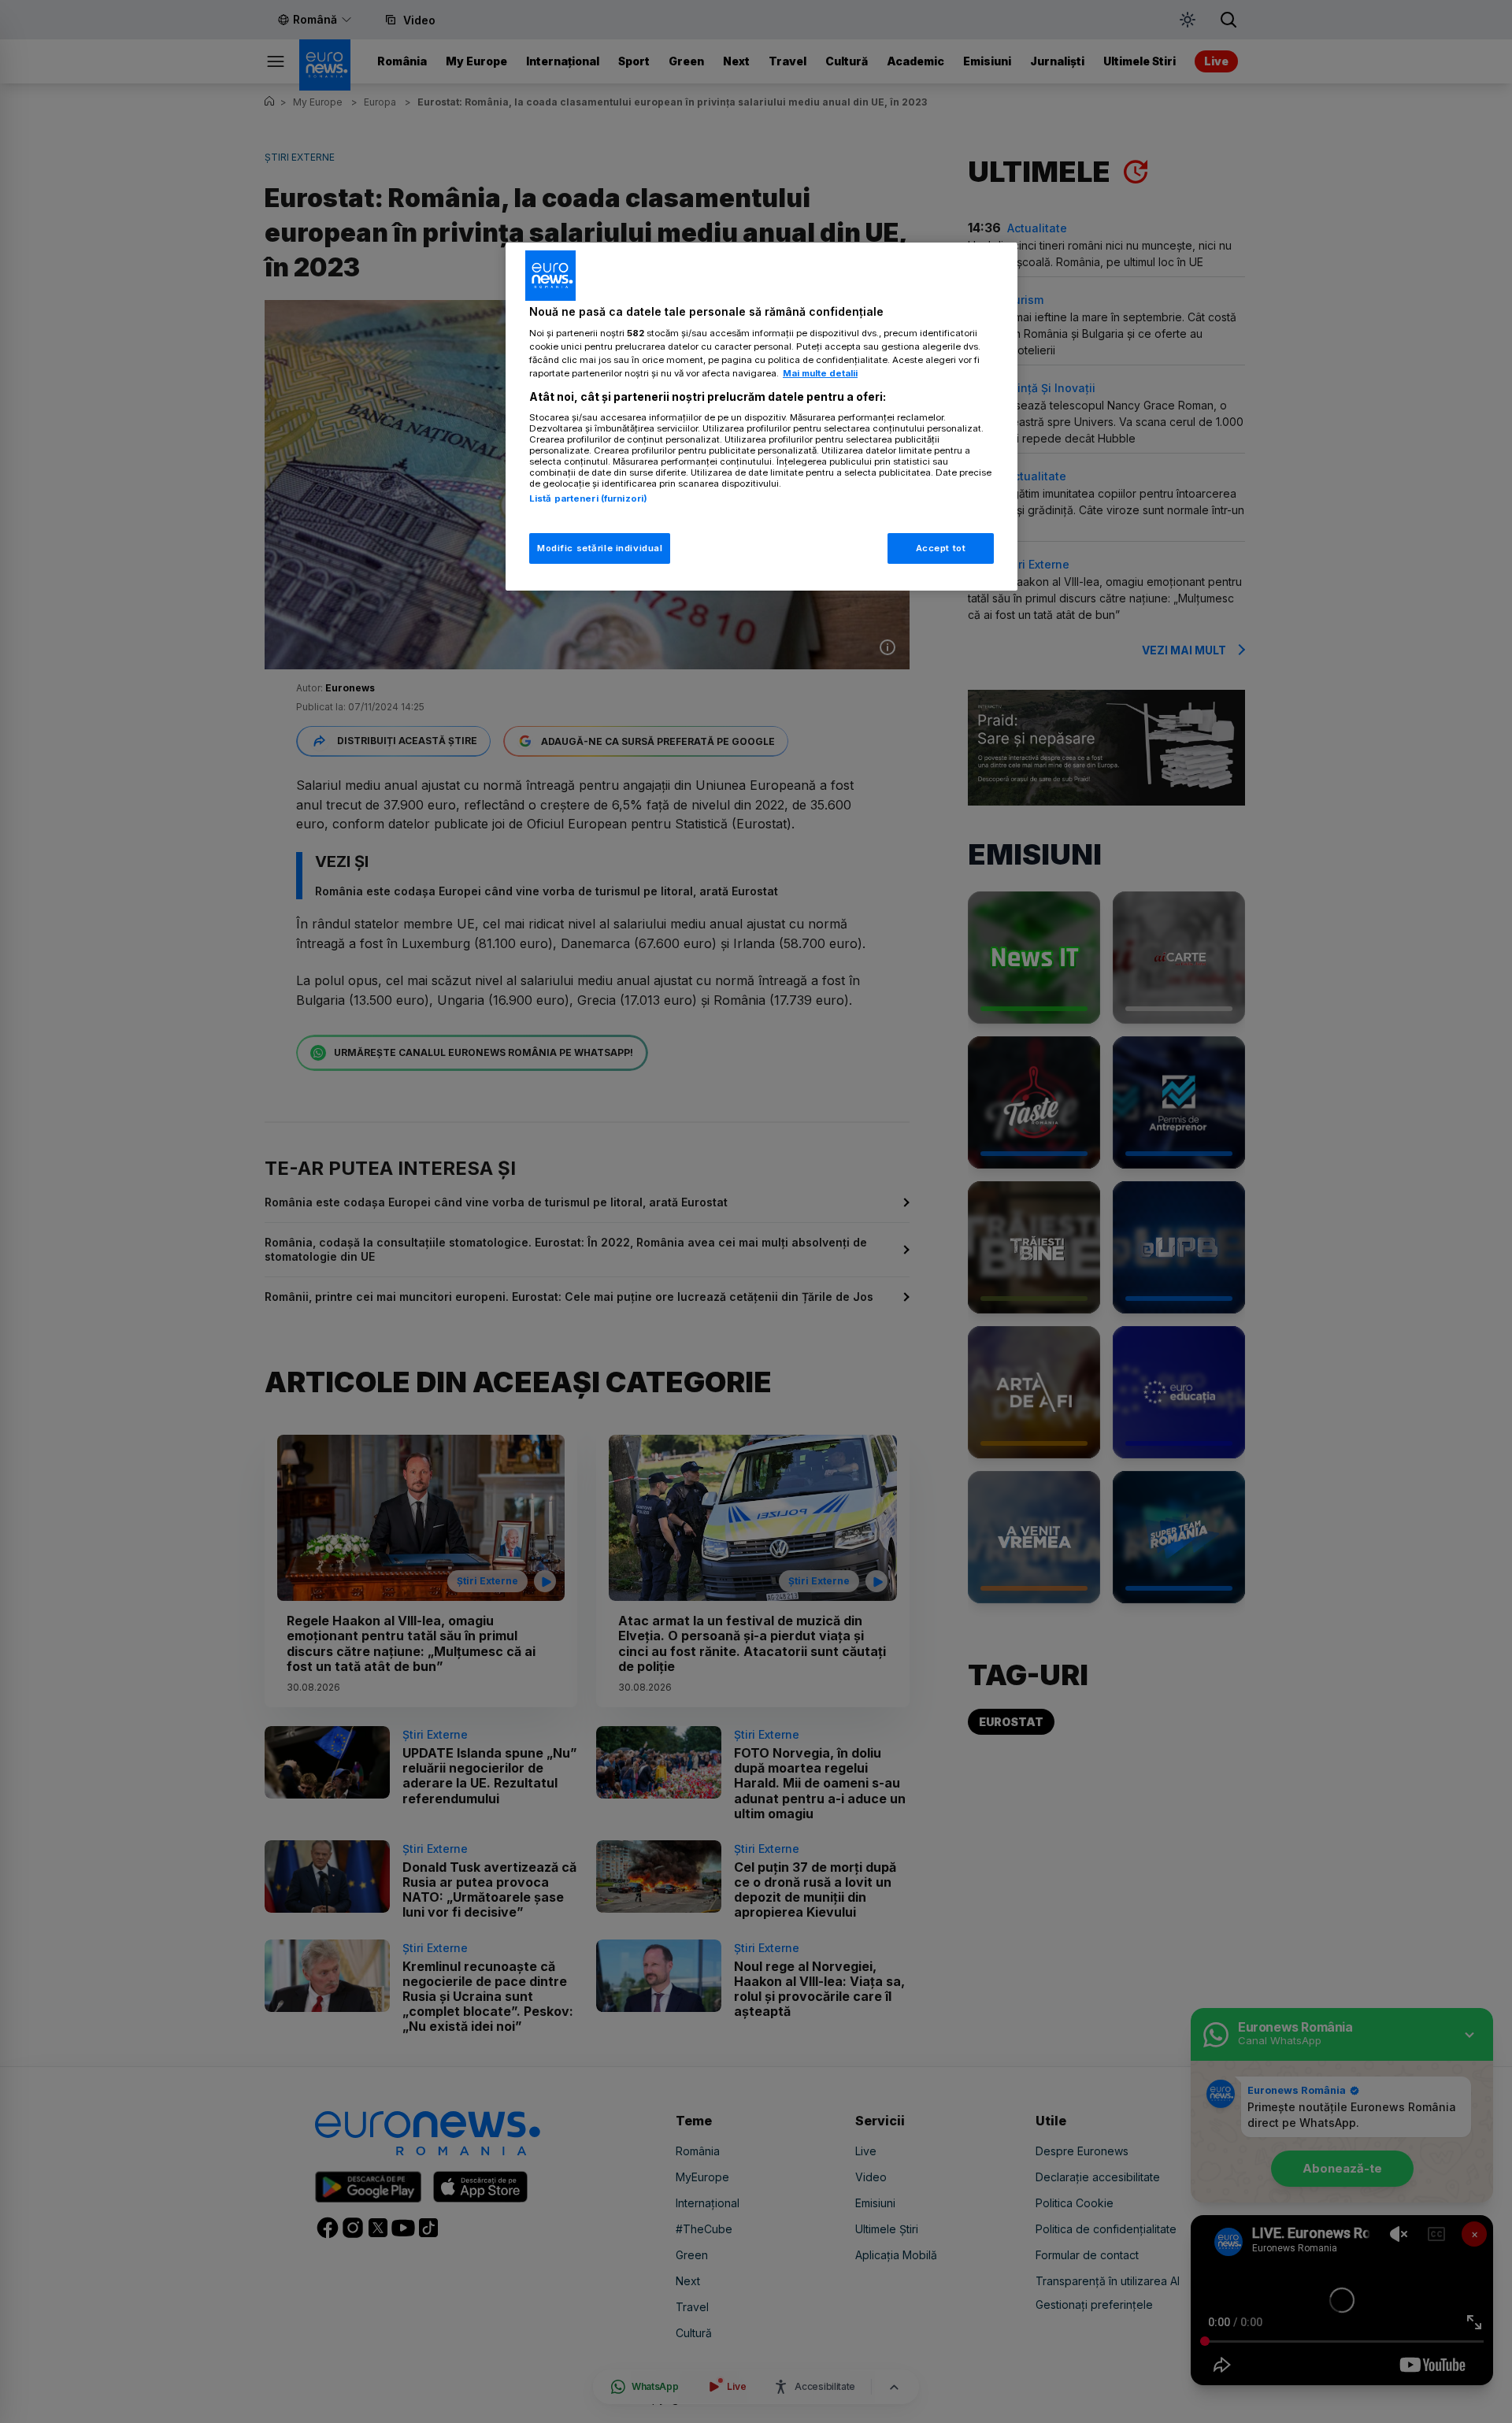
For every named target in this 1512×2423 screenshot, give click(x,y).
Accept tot (941, 548)
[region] (762, 417)
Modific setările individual (600, 548)
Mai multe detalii (820, 373)
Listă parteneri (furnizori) (588, 498)
